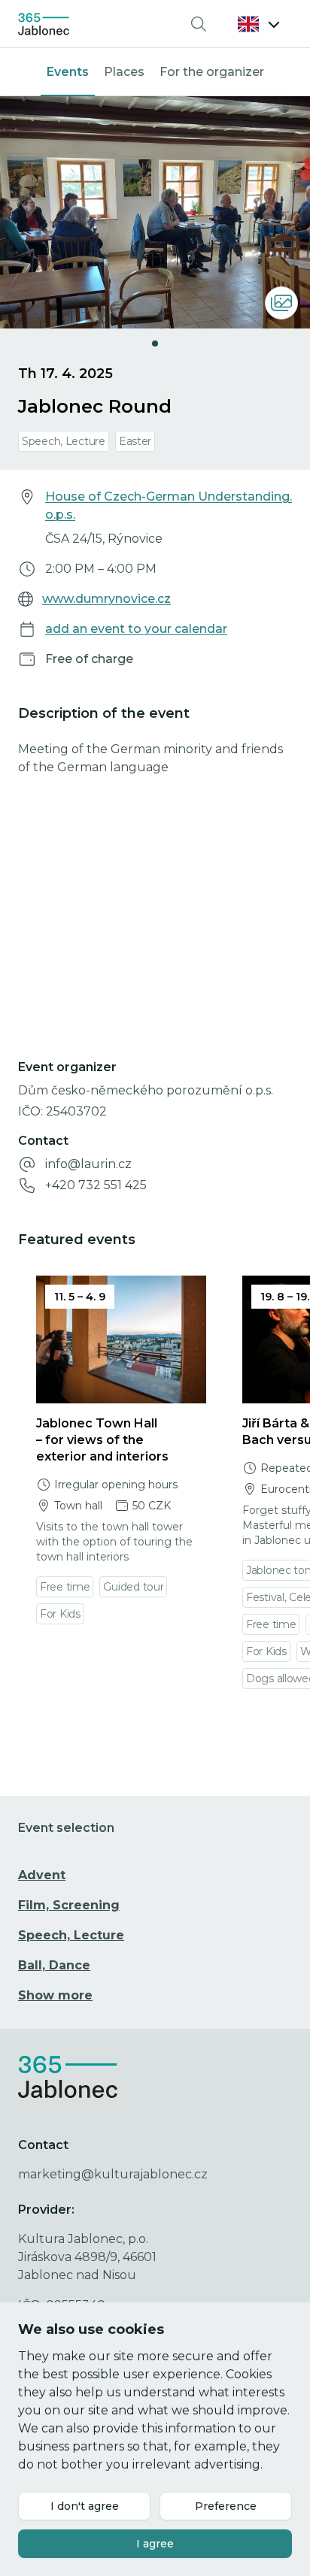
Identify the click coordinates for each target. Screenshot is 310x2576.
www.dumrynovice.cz (106, 599)
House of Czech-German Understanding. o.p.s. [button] (169, 506)
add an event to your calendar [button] (136, 629)
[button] (259, 24)
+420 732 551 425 (96, 1185)
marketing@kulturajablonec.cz (113, 2174)
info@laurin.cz (88, 1164)
